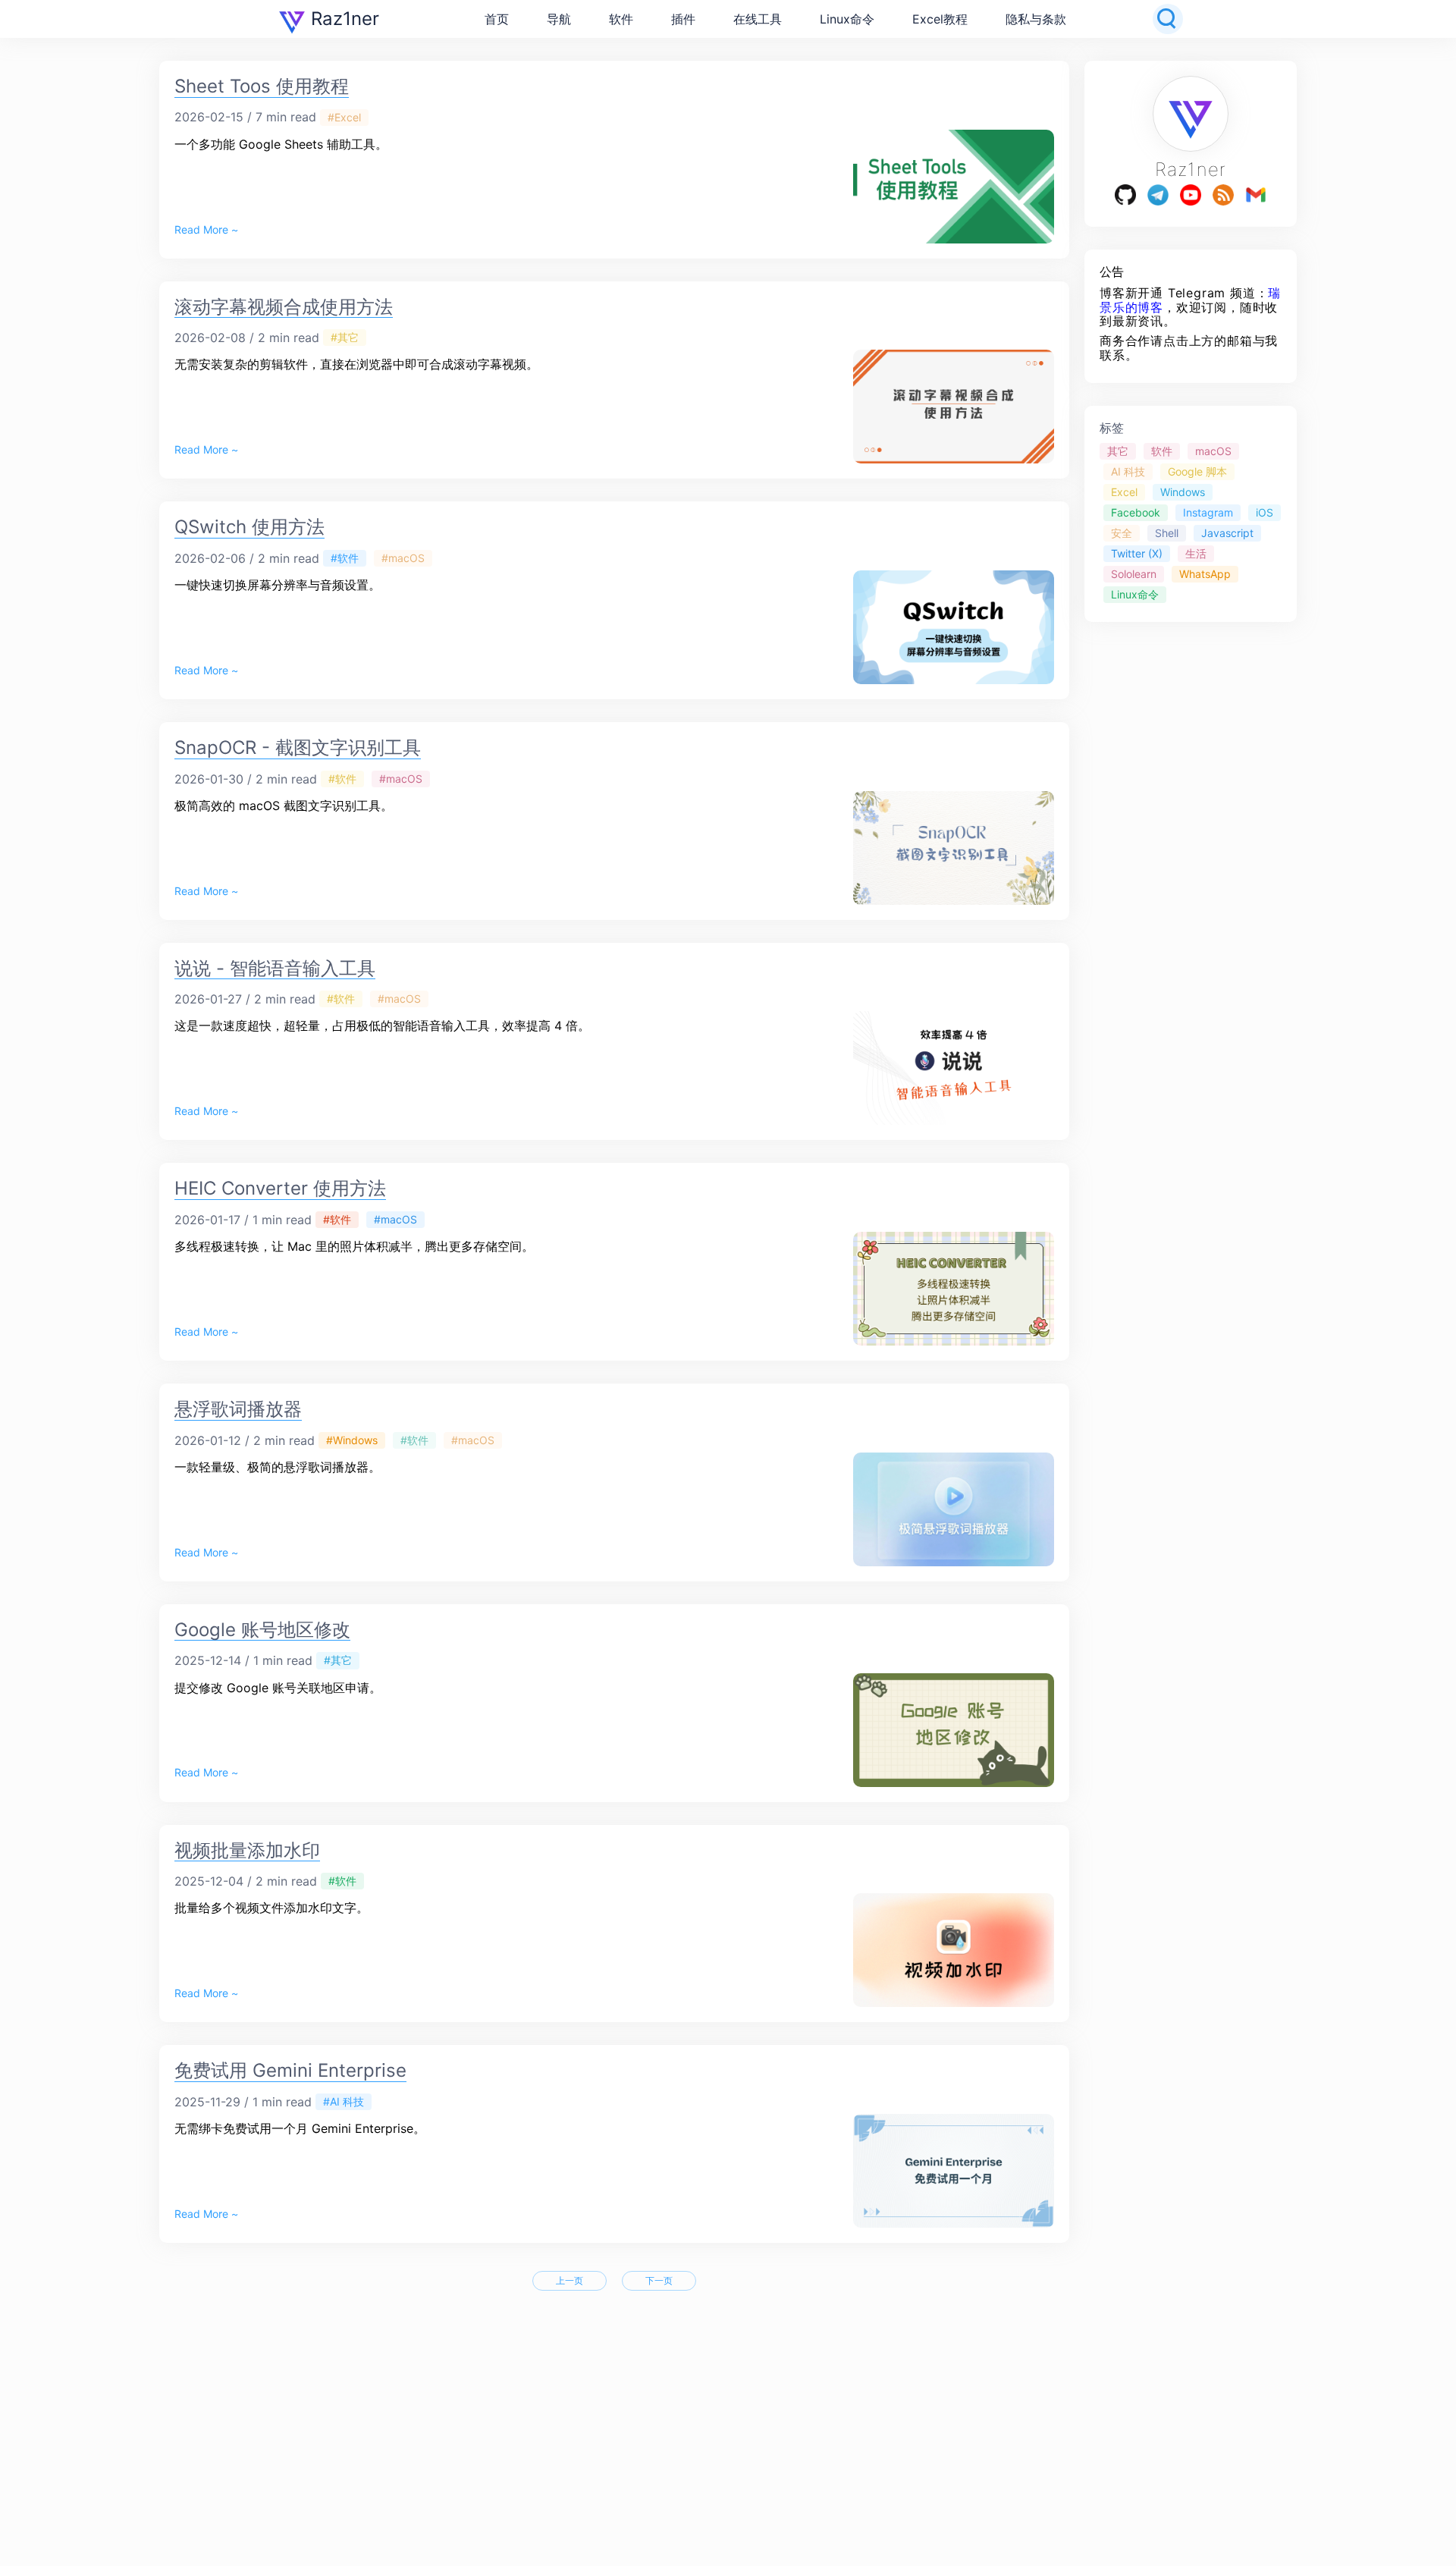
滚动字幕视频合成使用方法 (284, 307)
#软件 (345, 558)
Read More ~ (206, 230)
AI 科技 (1128, 471)
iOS (1265, 512)
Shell (1167, 533)
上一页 (570, 2280)
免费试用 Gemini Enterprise (290, 2070)
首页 (497, 19)
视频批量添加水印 (247, 1850)
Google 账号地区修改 (262, 1630)
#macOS (403, 558)
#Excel (344, 117)
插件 (683, 19)
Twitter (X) (1137, 553)
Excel (1124, 492)
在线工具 (758, 19)
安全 (1122, 533)
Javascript (1227, 533)
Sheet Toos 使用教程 (262, 86)
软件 (621, 19)
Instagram (1208, 512)
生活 (1196, 553)
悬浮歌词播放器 (238, 1409)
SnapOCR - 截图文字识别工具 (298, 748)
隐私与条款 (1036, 19)
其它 (1118, 451)
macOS (1213, 451)
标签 (1112, 428)
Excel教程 (940, 19)
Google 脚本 (1197, 471)
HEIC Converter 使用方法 (280, 1188)
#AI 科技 (344, 2101)
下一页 (659, 2280)
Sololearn (1134, 574)
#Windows (352, 1440)
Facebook (1136, 512)
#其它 (345, 337)
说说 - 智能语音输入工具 (275, 968)
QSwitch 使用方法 (249, 527)
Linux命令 (847, 19)
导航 (559, 19)
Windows (1183, 492)
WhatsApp (1205, 574)
